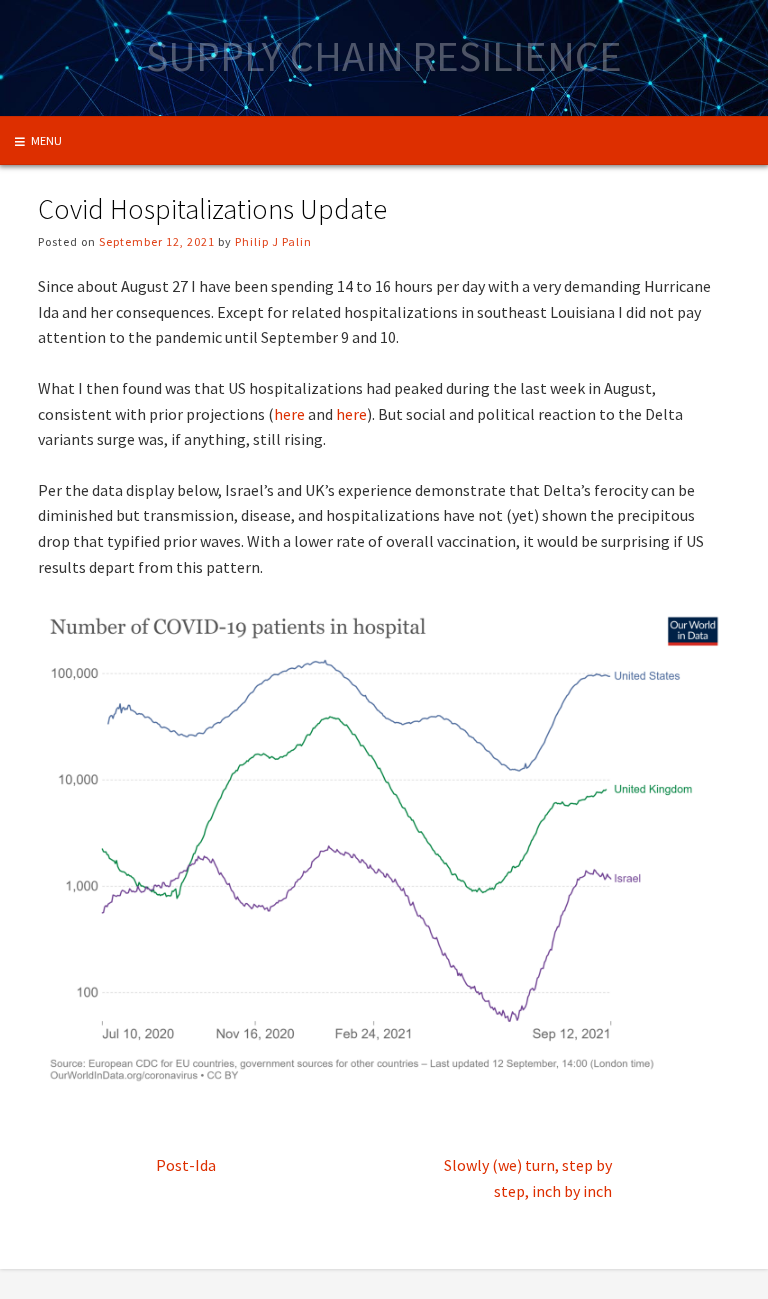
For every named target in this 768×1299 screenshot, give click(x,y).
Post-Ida (186, 1165)
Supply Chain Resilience (384, 56)
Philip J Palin (273, 241)
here (289, 414)
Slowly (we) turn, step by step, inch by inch (528, 1178)
